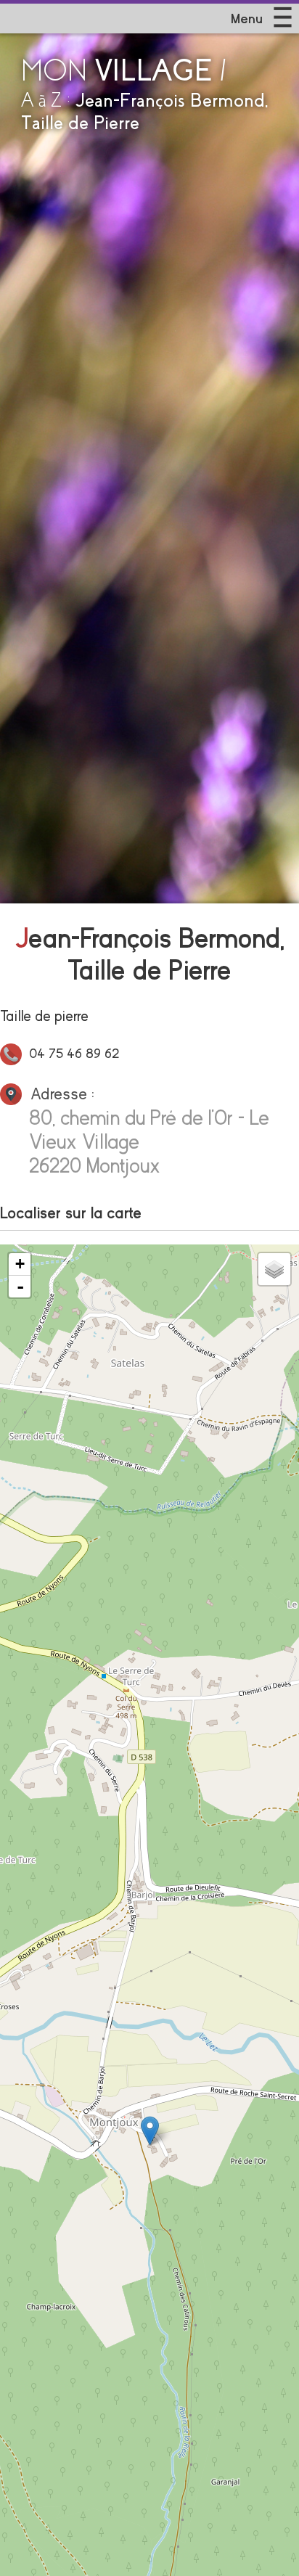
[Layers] (274, 1269)
